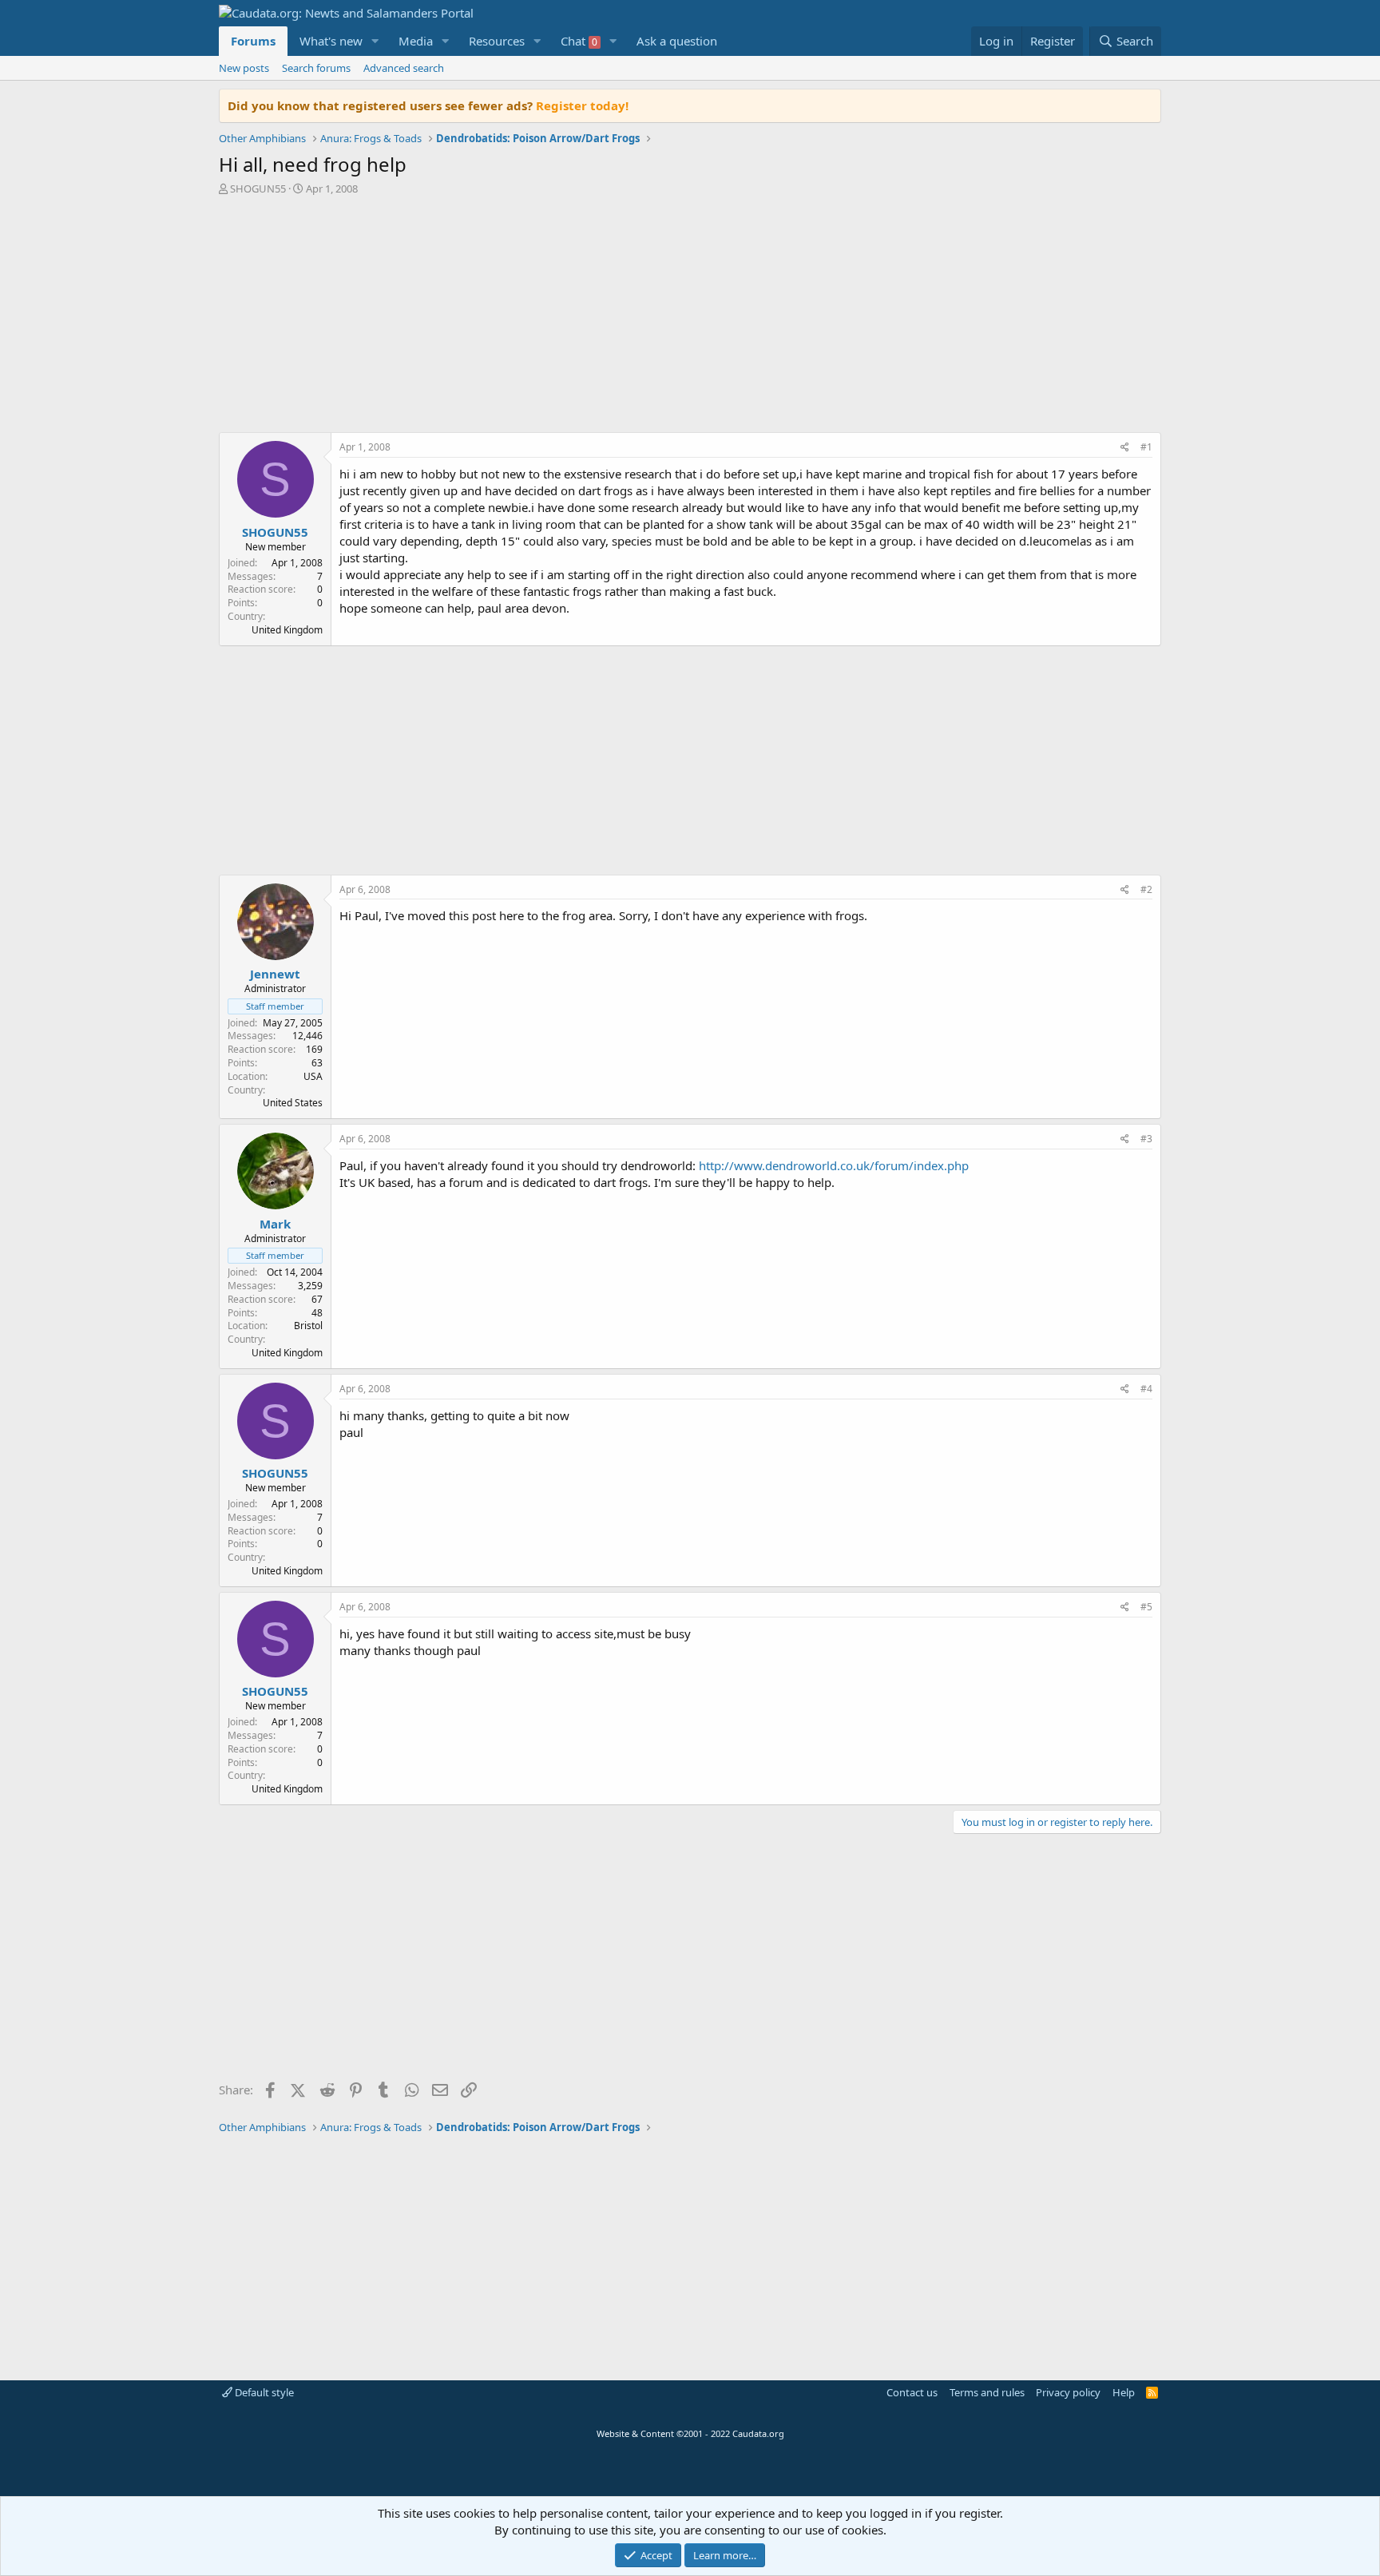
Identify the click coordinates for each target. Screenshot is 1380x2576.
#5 (1146, 1607)
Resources (497, 41)
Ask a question (677, 41)
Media (416, 41)
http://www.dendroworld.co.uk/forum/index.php (834, 1165)
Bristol (308, 1326)
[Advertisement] (690, 318)
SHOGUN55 (258, 189)
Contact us (912, 2392)
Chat (579, 41)
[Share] (1125, 448)
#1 (1146, 447)
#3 (1146, 1139)
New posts (244, 68)
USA (313, 1076)
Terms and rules (987, 2392)
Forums (253, 41)
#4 (1146, 1389)
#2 (1146, 889)
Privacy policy (1068, 2392)
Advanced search (404, 68)
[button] (375, 41)
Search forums (316, 68)
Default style (263, 2392)
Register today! (582, 105)
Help (1124, 2392)
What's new (331, 41)
